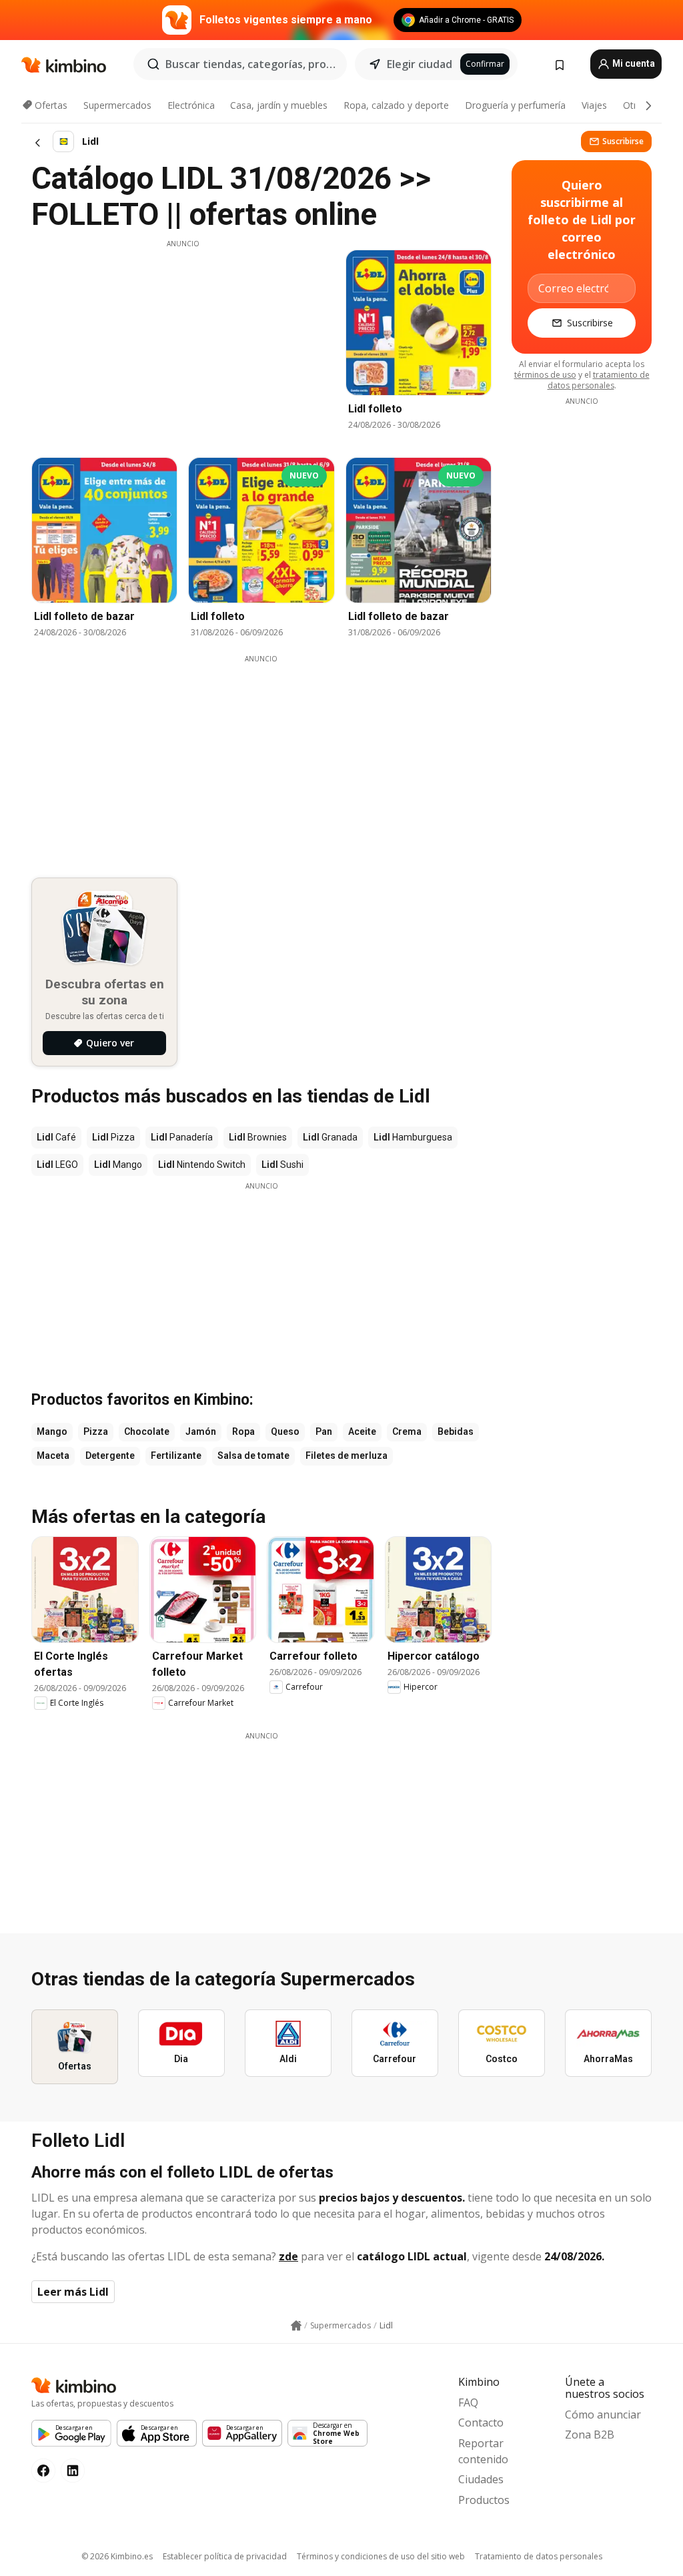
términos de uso (545, 375)
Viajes (594, 105)
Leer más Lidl (73, 2292)
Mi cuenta (633, 63)
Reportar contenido (483, 2451)
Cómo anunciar (603, 2414)
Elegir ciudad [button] (420, 64)
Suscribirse (623, 141)
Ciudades (481, 2479)
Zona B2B (590, 2435)
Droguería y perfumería (515, 105)
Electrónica (191, 105)
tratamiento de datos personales (599, 380)
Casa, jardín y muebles (279, 105)
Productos (484, 2500)
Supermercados (117, 105)
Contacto (481, 2423)
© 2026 (117, 2556)
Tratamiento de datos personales (539, 2556)
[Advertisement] (183, 342)
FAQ (468, 2402)
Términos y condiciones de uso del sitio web (381, 2556)
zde (288, 2256)
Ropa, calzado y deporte (396, 105)
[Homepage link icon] (296, 2326)
